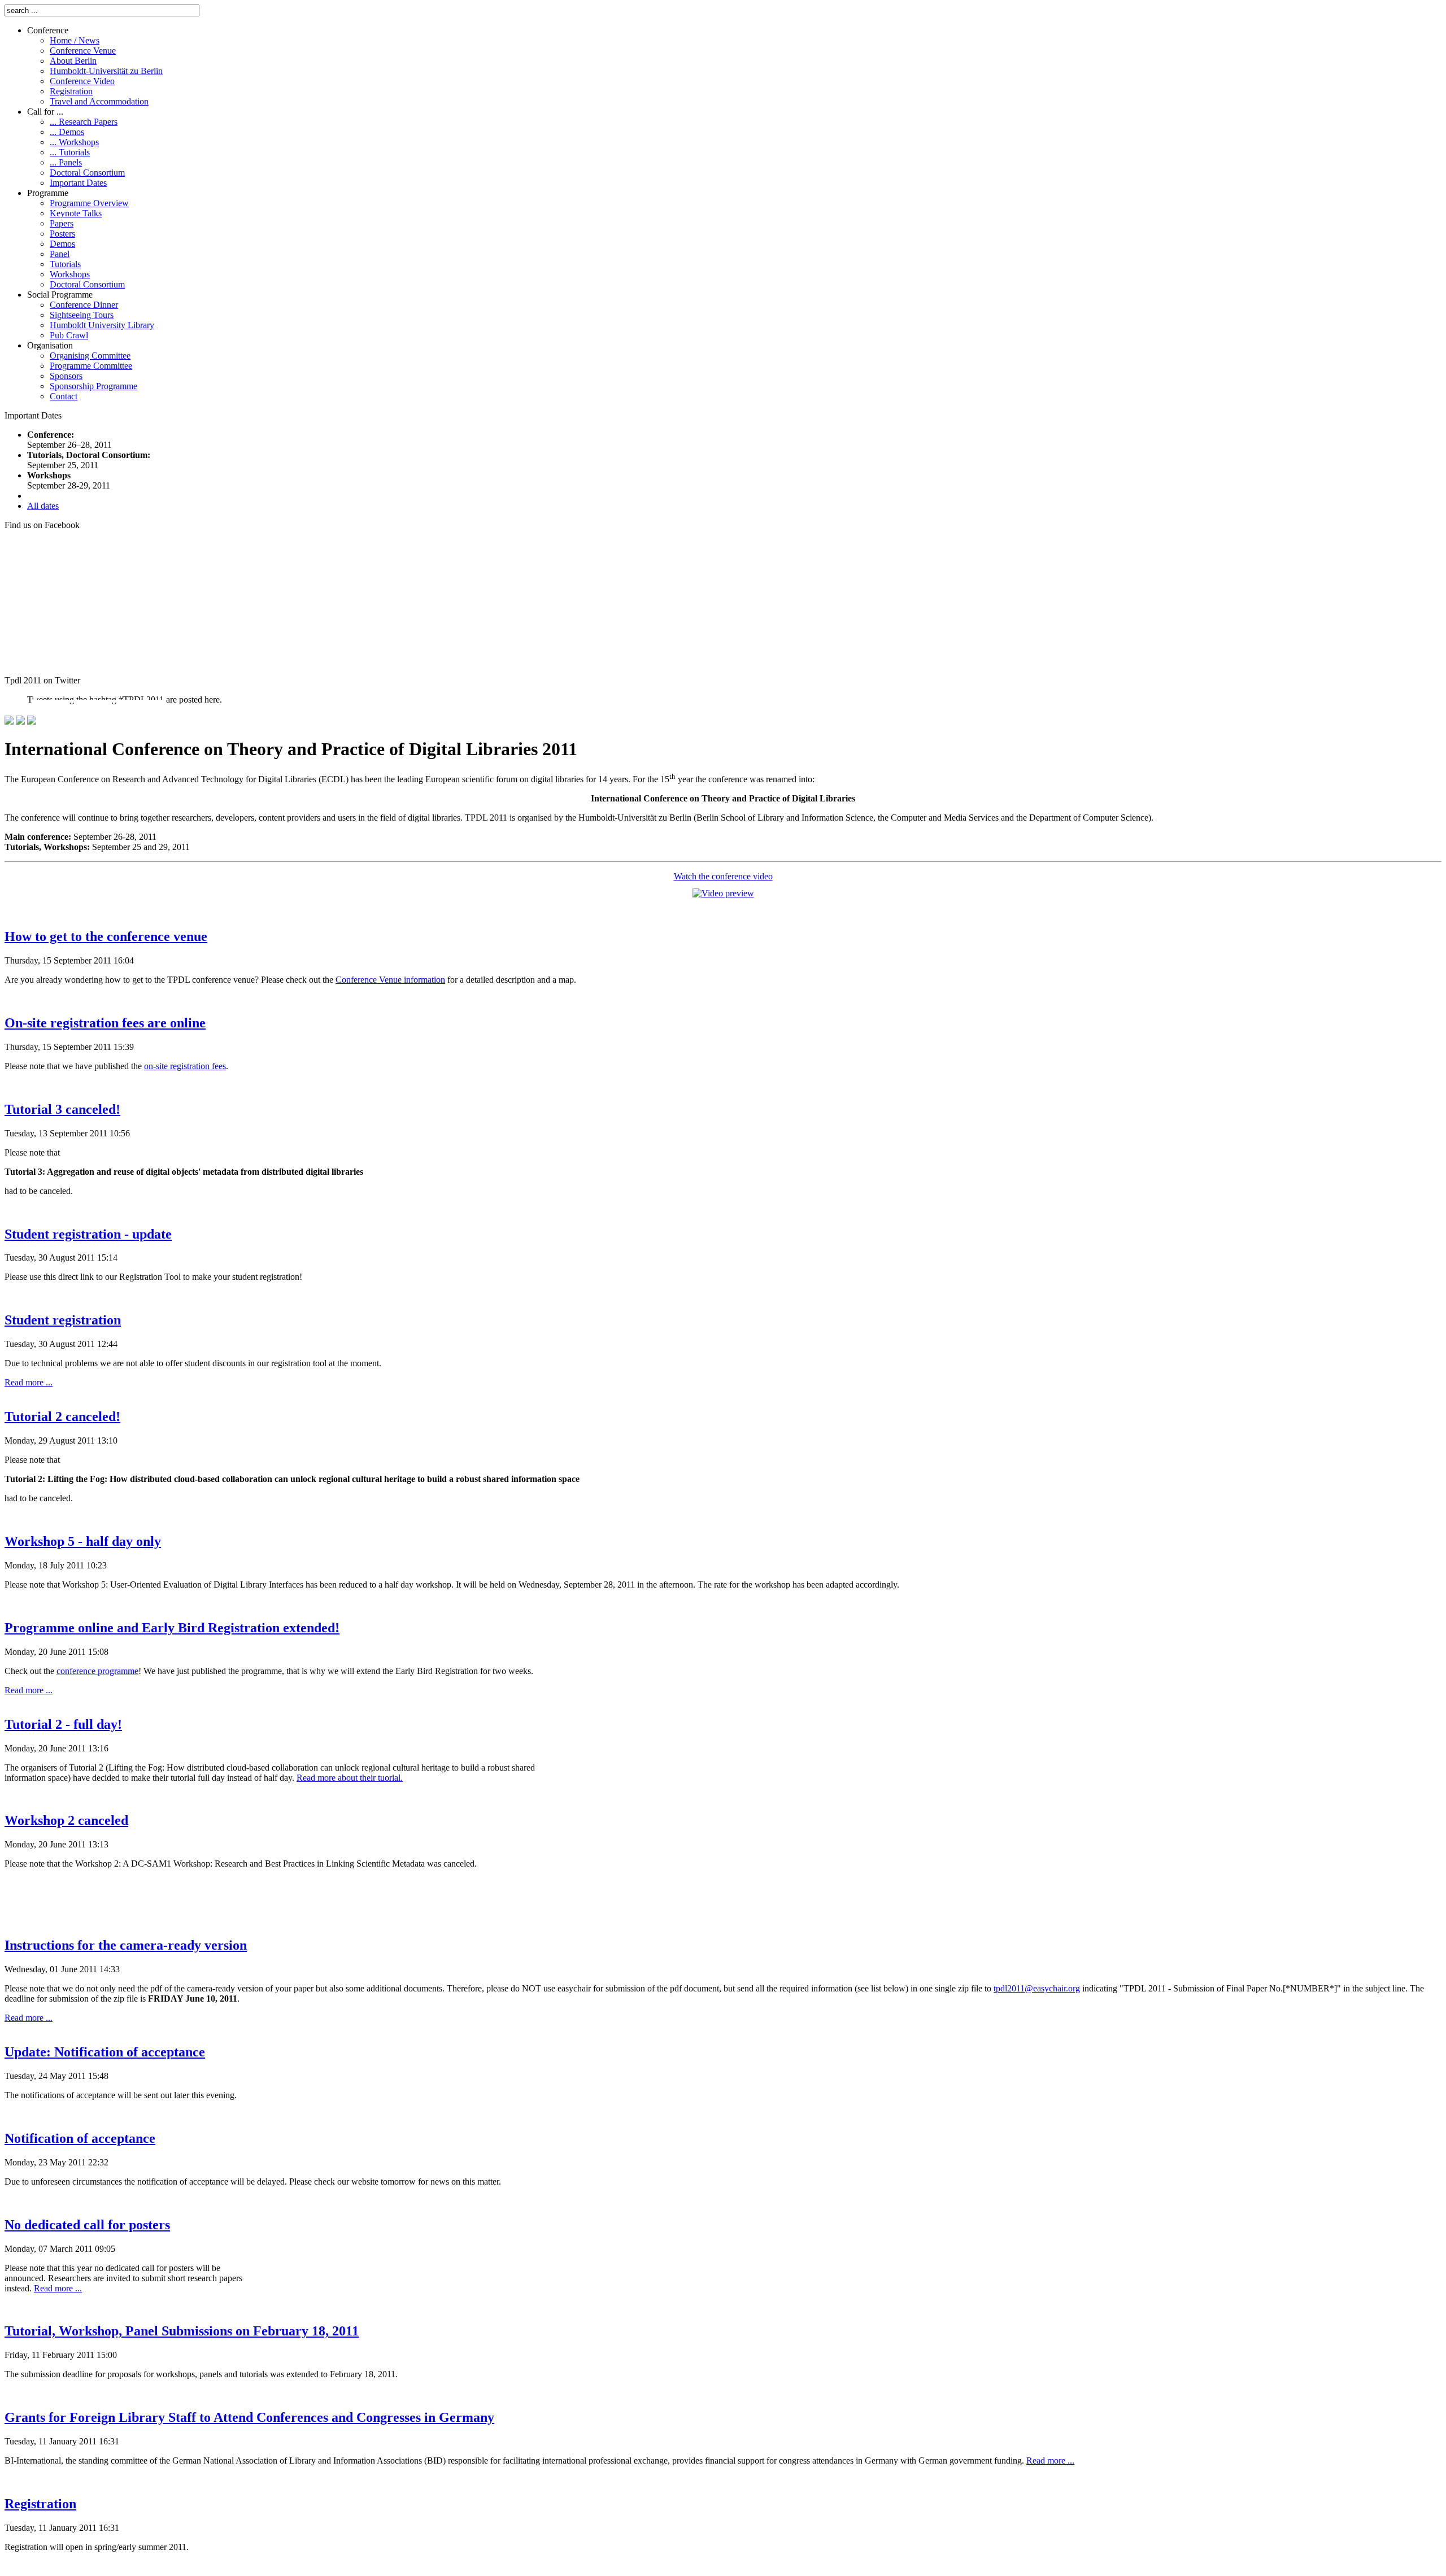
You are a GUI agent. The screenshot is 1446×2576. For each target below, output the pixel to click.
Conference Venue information (390, 980)
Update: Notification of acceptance (105, 2052)
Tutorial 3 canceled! (62, 1109)
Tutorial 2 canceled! (62, 1416)
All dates (43, 506)
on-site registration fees (185, 1066)
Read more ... (29, 1382)
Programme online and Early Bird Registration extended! (172, 1628)
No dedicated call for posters (87, 2225)
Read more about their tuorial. (350, 1778)
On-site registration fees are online (105, 1023)
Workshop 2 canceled (66, 1820)
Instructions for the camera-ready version (126, 1945)
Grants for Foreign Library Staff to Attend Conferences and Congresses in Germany (249, 2417)
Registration (40, 2504)
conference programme (97, 1671)
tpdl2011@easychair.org (1037, 1988)
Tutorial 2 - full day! (63, 1724)
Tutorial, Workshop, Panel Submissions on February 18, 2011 (182, 2331)
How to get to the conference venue (106, 936)
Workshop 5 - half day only (83, 1541)
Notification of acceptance (80, 2138)
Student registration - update (88, 1234)
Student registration (63, 1320)
